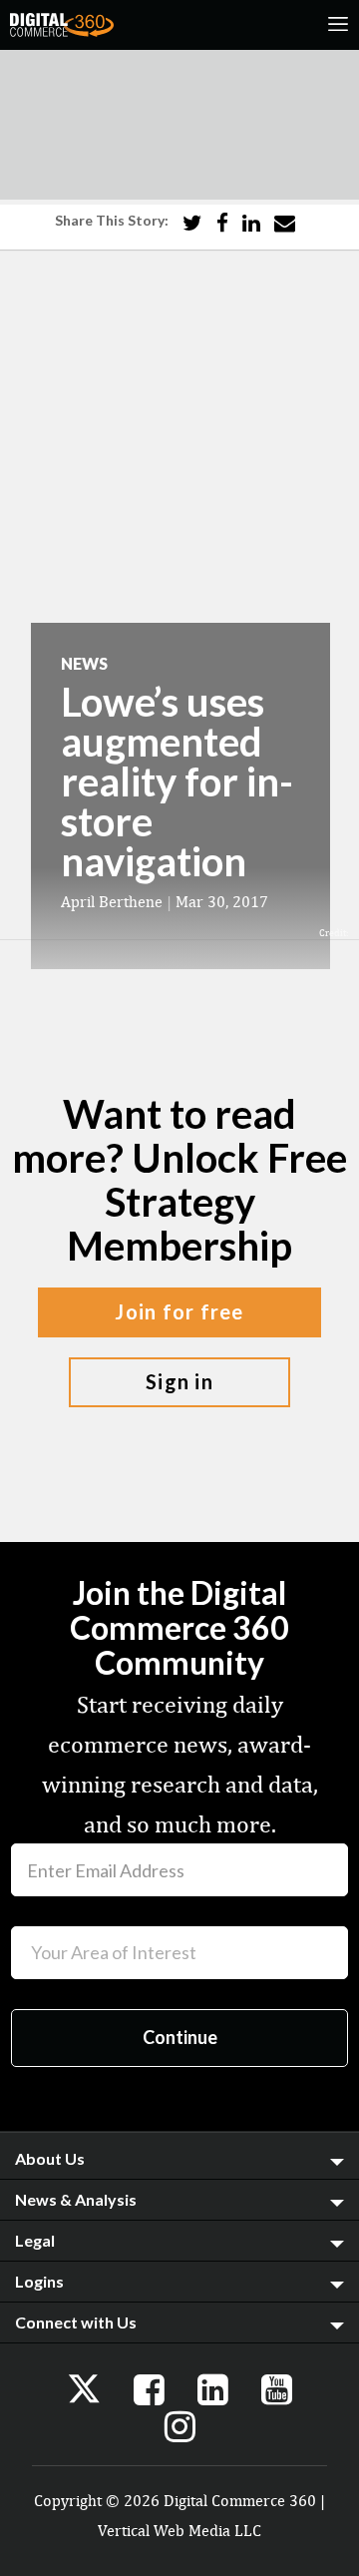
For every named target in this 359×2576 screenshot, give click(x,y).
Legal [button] (35, 2240)
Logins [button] (39, 2281)
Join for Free (179, 1311)
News (84, 663)
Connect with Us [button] (76, 2322)
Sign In (179, 1381)
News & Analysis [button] (76, 2199)
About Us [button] (50, 2158)
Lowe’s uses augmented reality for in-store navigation (177, 781)
